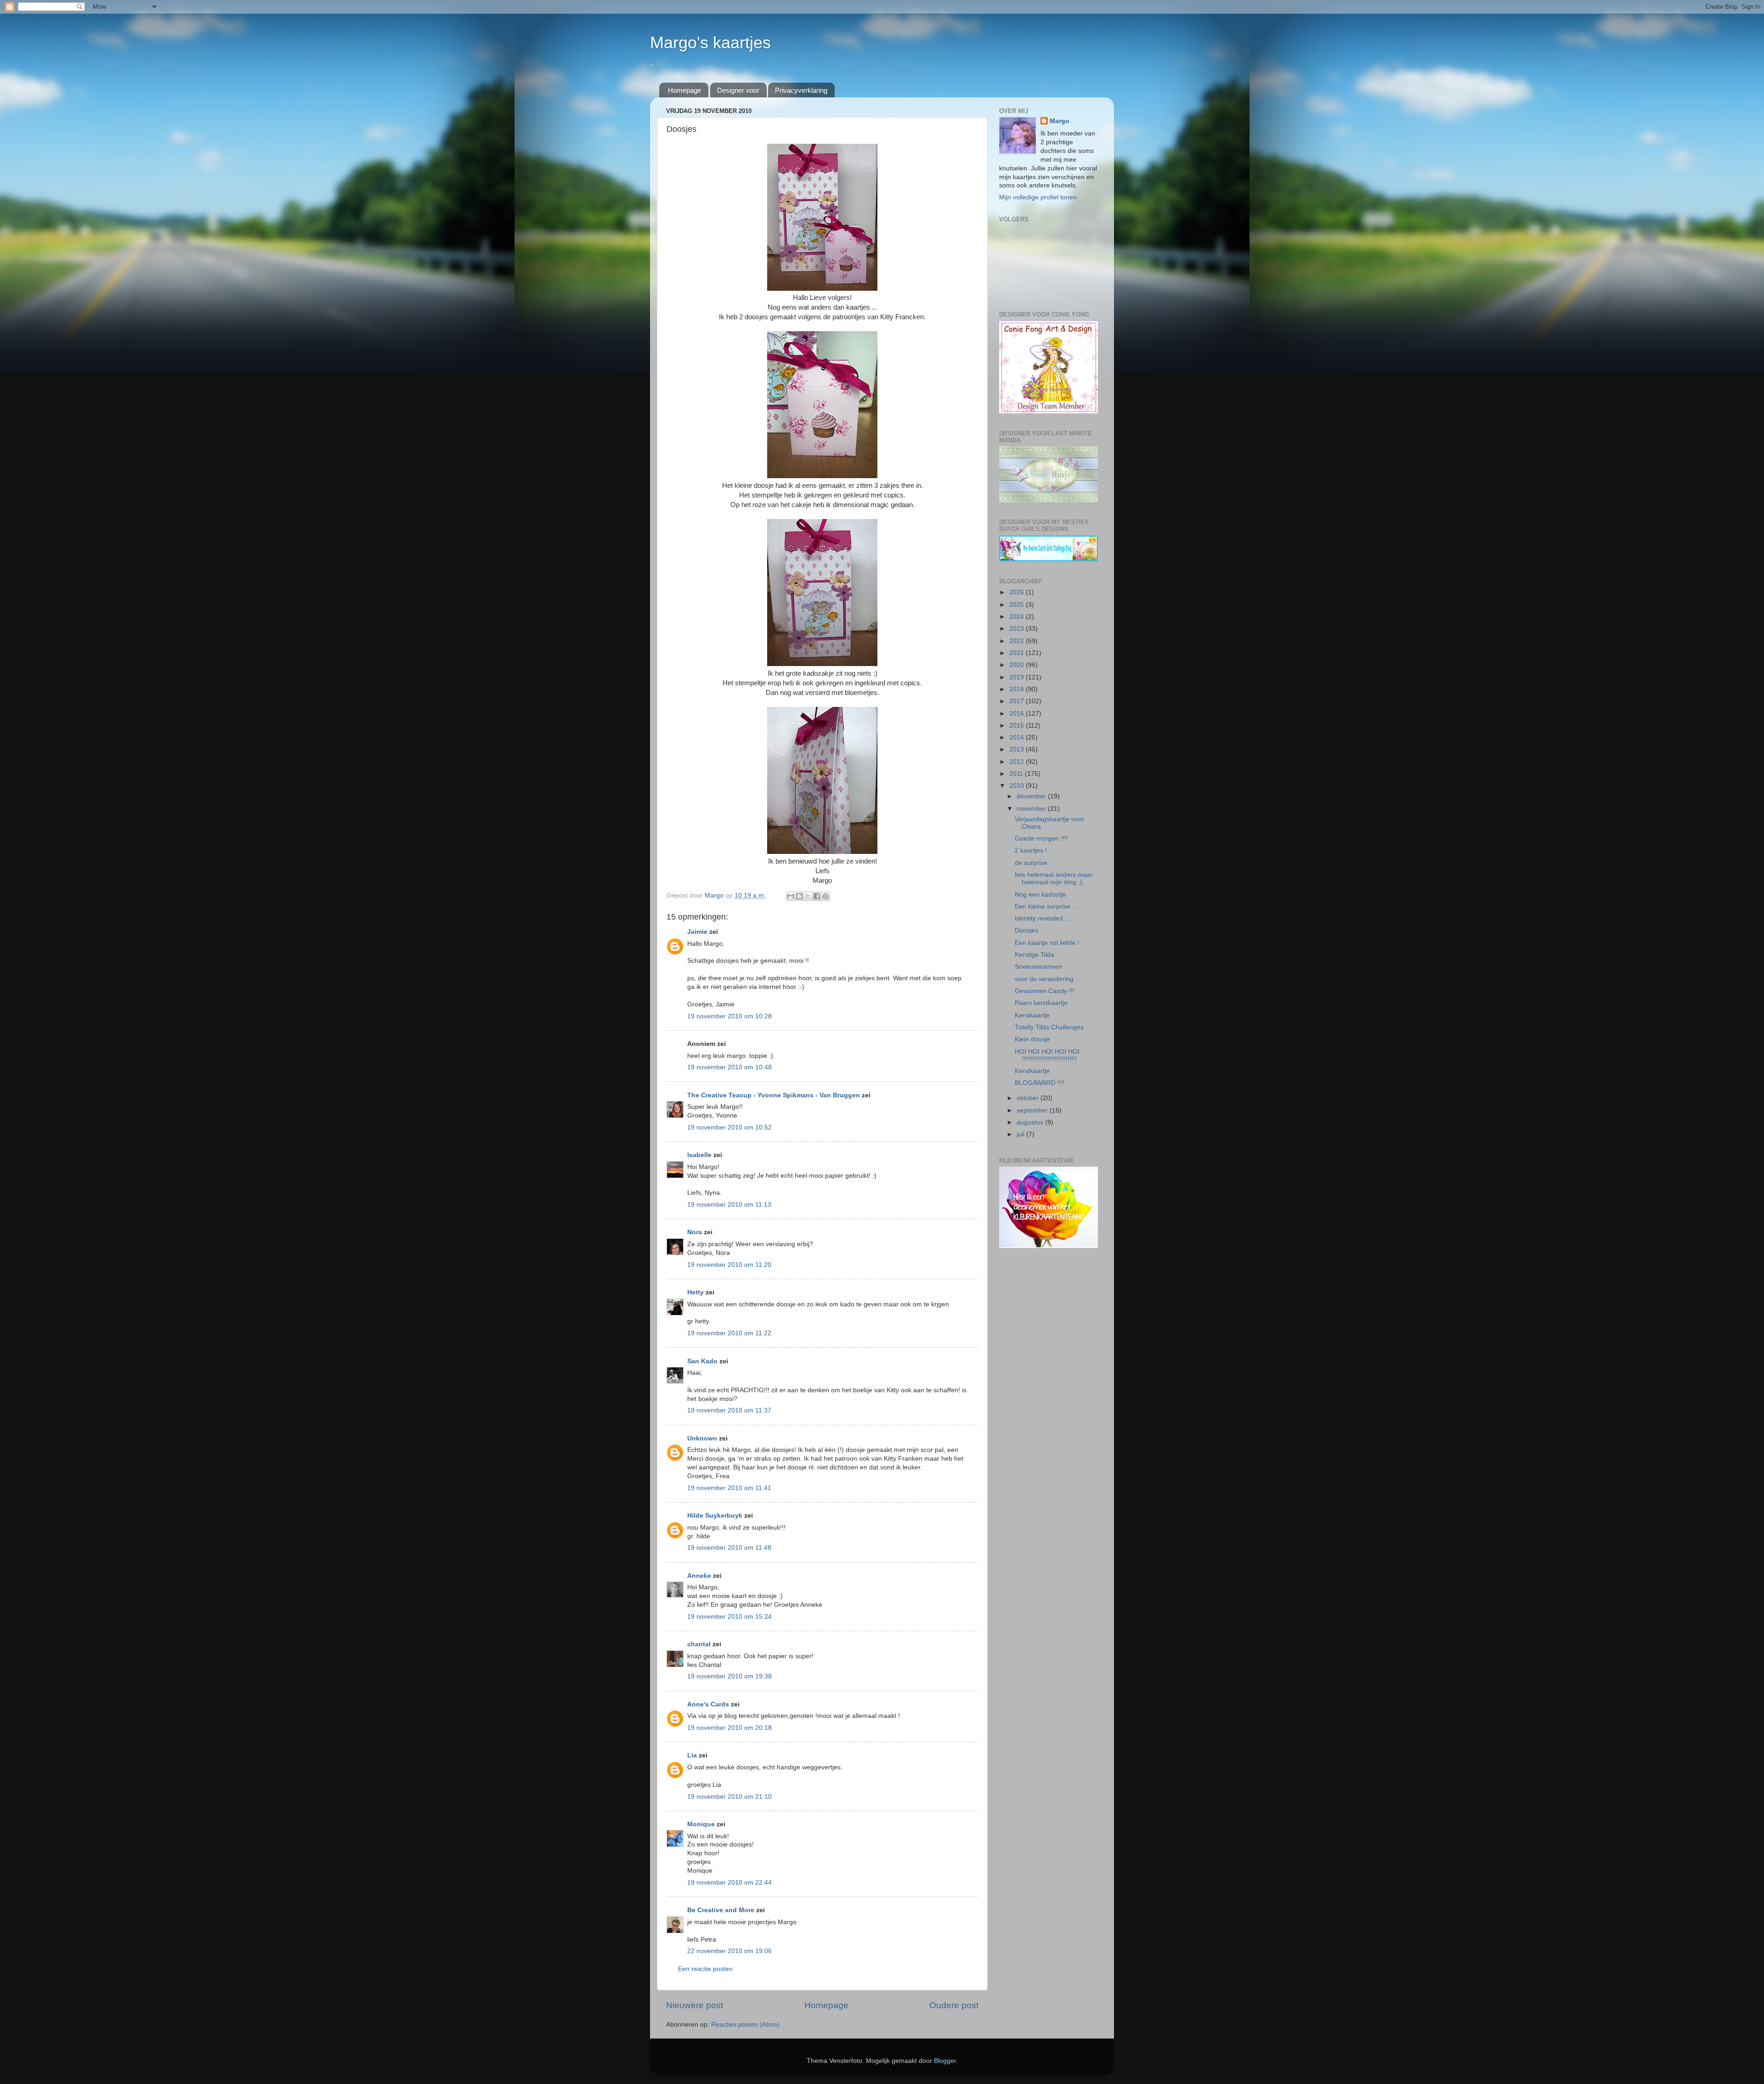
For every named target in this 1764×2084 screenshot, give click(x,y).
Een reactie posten (705, 1969)
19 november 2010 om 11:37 (729, 1410)
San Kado (702, 1361)
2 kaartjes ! (1031, 850)
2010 (1018, 786)
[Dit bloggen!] (799, 896)
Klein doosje (1032, 1039)
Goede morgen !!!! (1041, 839)
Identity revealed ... (1043, 918)
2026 (1018, 592)
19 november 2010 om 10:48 (729, 1067)
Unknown (702, 1438)
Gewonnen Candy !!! (1045, 991)
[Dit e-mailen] (791, 896)
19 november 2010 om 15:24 (729, 1617)
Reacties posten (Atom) (745, 2025)
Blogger (945, 2061)
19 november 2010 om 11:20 (729, 1265)
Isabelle (699, 1155)
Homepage (684, 90)
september (1033, 1110)
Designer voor (738, 90)
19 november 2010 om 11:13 (729, 1205)
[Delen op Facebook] (817, 896)
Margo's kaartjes (710, 42)
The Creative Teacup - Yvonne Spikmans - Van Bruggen (774, 1095)
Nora (695, 1232)
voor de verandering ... (1048, 979)
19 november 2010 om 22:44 (729, 1883)
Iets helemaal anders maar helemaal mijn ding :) (1054, 878)
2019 (1018, 677)
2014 (1018, 737)
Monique (701, 1824)
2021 (1018, 653)
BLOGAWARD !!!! (1040, 1083)
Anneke (699, 1576)
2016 (1018, 714)
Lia (692, 1755)
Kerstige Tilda (1035, 955)
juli (1021, 1134)
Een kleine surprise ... (1046, 906)
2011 (1017, 774)
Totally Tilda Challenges (1049, 1027)
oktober (1029, 1098)
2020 (1018, 665)
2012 (1018, 762)
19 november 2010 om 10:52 (729, 1127)
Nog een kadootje (1040, 895)
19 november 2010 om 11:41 (729, 1488)
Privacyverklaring (801, 90)
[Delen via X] (808, 896)
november (1032, 809)
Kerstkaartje (1032, 1015)
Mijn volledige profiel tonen (1038, 197)
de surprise (1031, 863)
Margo (1060, 121)
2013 (1018, 749)
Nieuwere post (695, 2005)
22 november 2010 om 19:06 (729, 1951)
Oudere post (954, 2005)
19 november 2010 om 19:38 (729, 1676)
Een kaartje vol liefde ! (1047, 943)
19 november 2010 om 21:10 (729, 1797)
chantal (699, 1644)
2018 (1018, 689)
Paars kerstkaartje (1041, 1003)
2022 (1018, 641)
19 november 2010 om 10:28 (729, 1016)
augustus (1031, 1122)
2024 (1018, 617)
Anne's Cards (708, 1704)
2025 (1018, 605)
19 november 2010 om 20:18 (729, 1728)
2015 (1018, 726)
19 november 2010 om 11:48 (729, 1548)
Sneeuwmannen (1038, 967)
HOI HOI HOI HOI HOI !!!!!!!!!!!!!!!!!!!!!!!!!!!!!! (1047, 1055)
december (1032, 796)
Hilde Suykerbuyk (715, 1516)
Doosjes (1026, 930)
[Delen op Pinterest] (825, 896)
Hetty (695, 1292)
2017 (1018, 701)
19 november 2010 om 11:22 (729, 1333)
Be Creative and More (721, 1910)
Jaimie (697, 932)
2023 (1018, 629)
